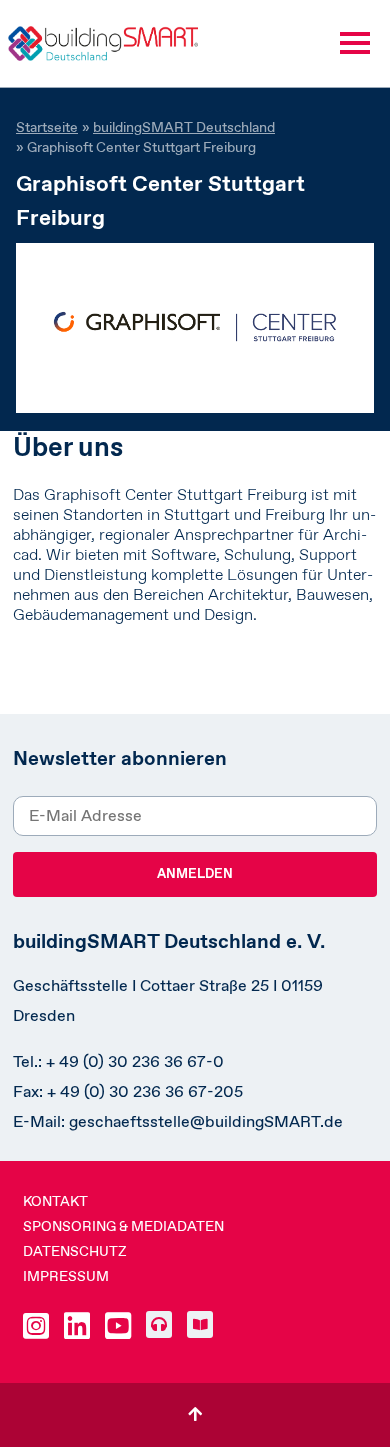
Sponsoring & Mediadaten (123, 1226)
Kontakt (55, 1201)
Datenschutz (75, 1251)
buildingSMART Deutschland (184, 127)
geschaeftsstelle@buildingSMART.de (206, 1121)
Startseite (47, 127)
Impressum (66, 1276)
